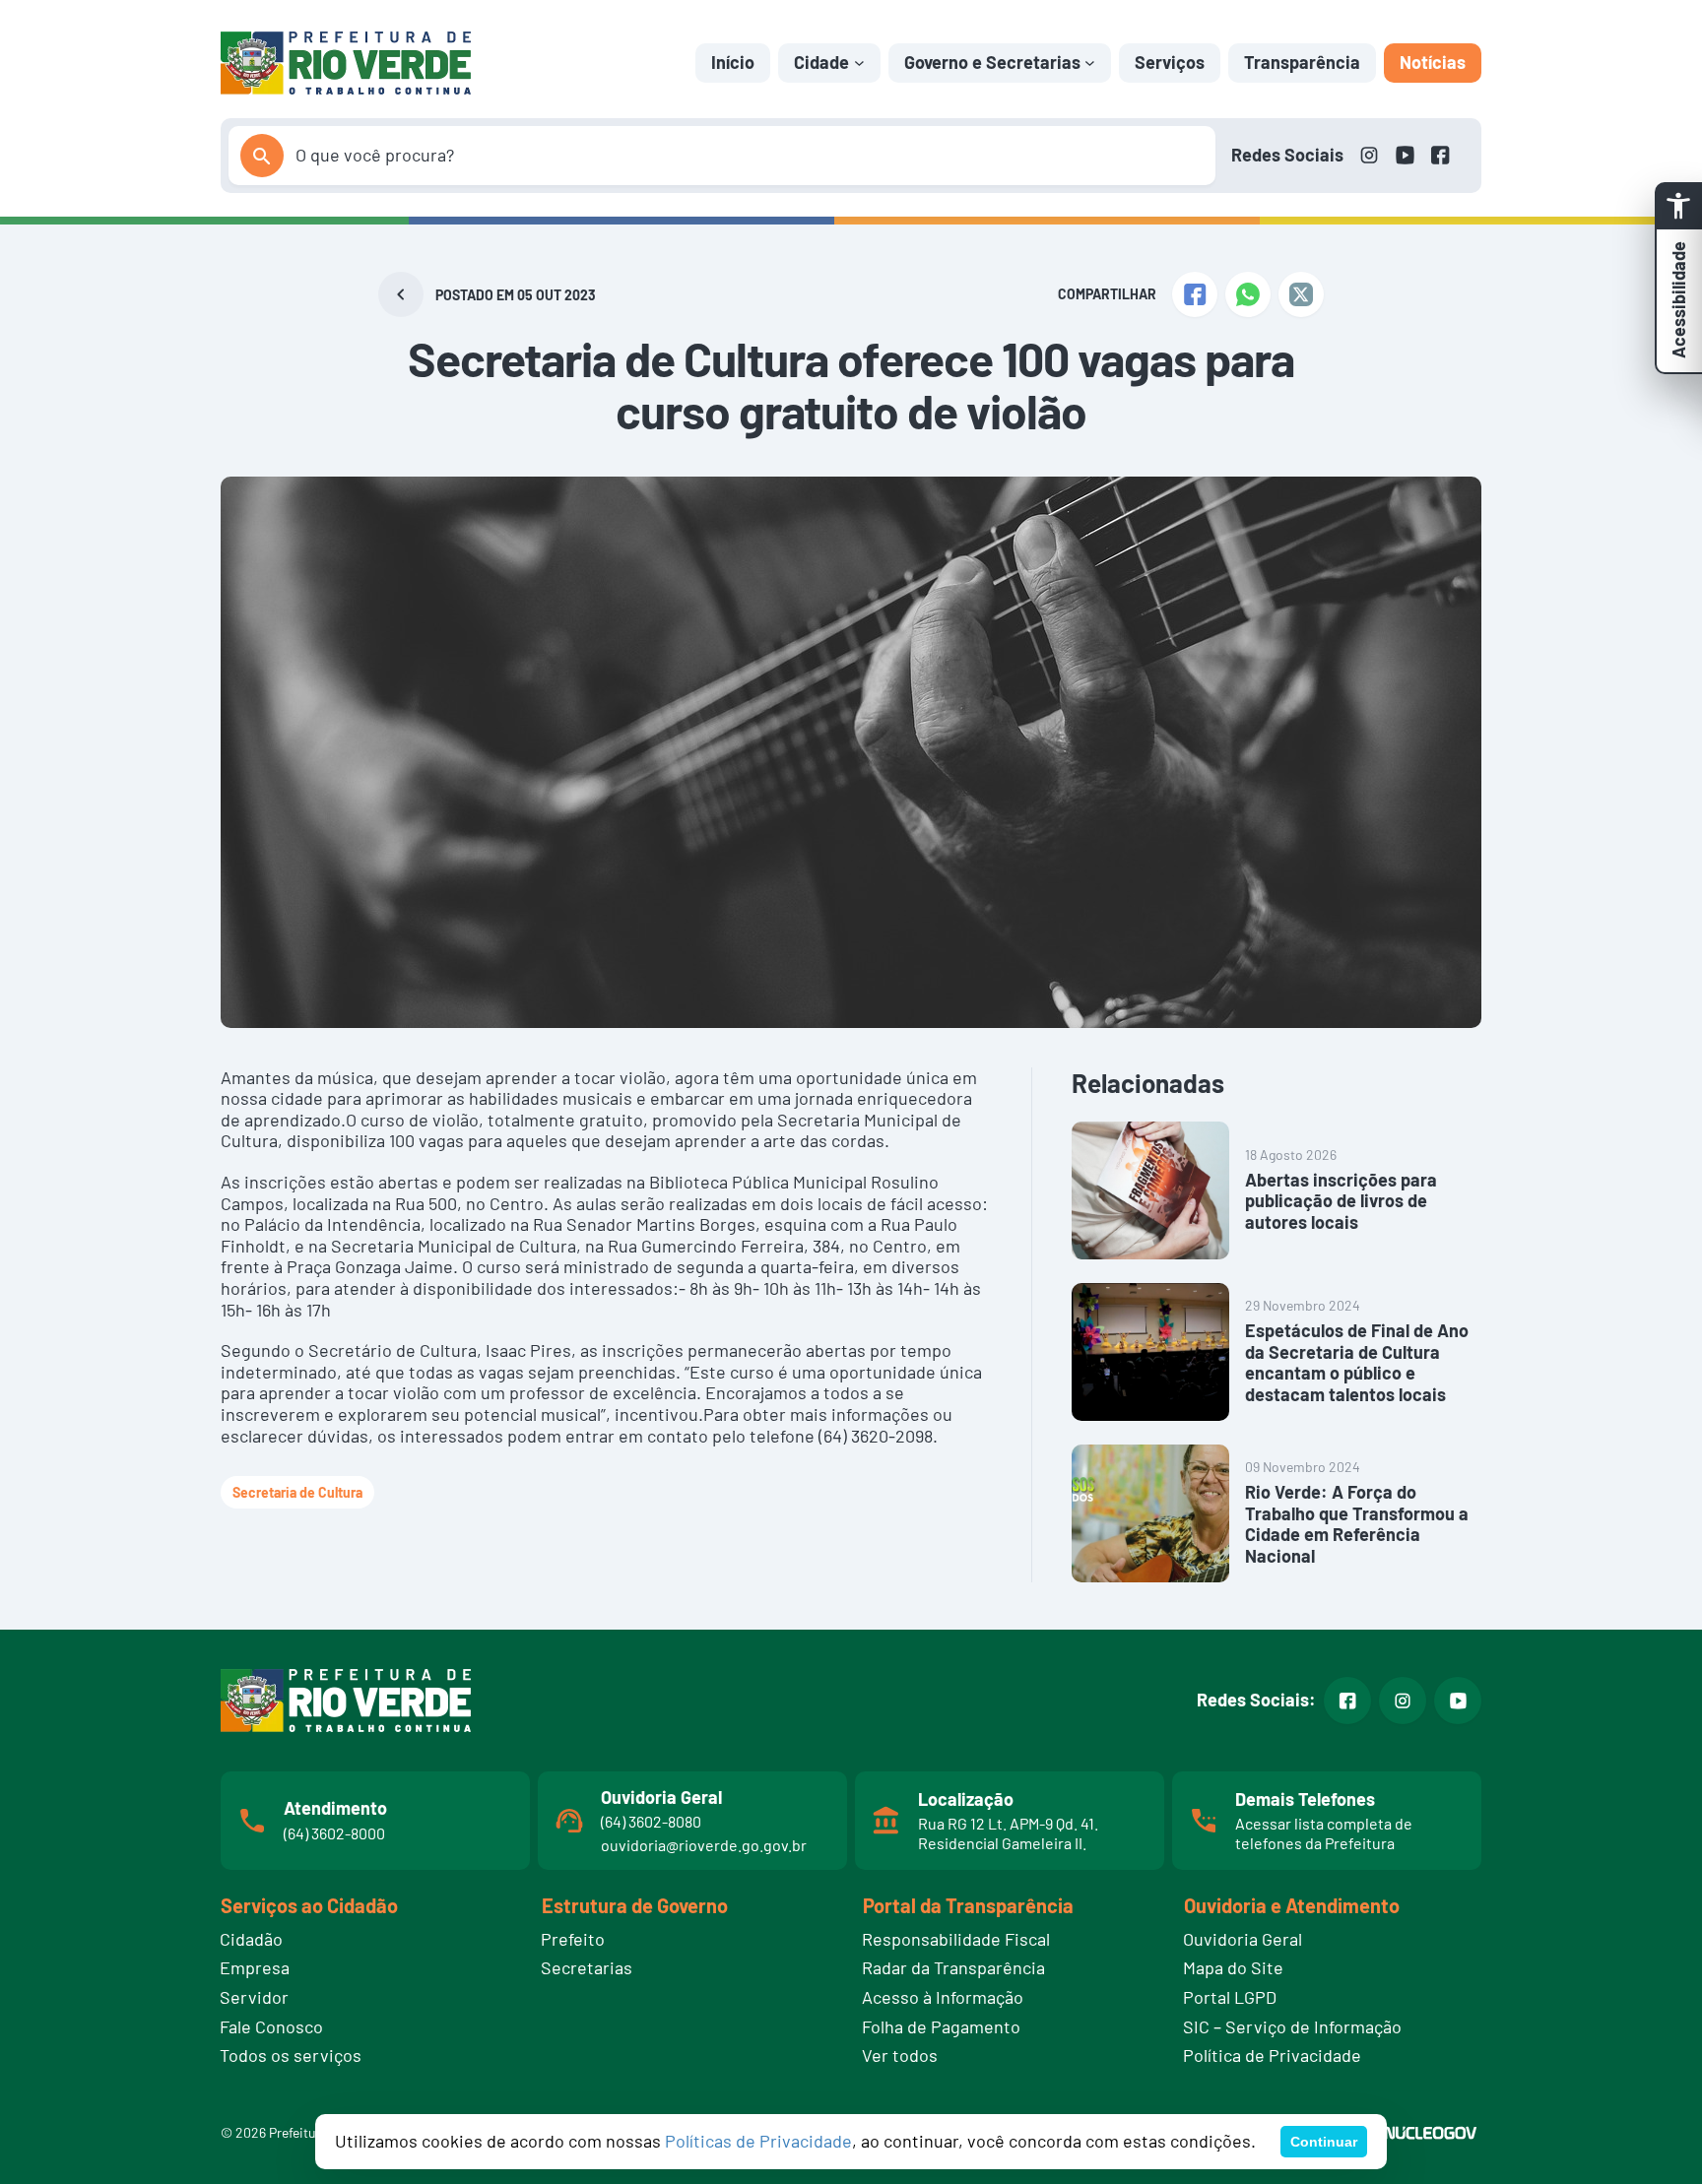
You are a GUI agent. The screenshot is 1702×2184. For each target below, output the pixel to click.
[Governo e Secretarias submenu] (1090, 63)
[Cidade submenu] (859, 63)
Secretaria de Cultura (297, 1492)
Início (733, 62)
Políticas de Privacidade (758, 2141)
